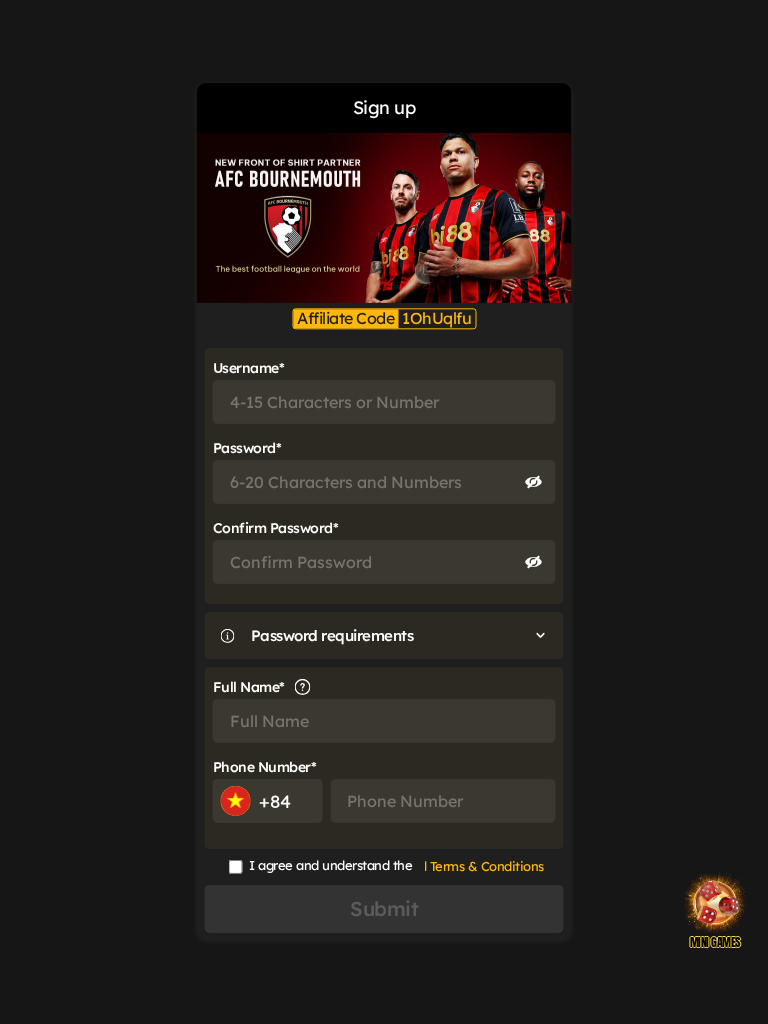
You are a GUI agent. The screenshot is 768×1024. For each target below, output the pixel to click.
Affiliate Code (345, 318)
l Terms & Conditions (484, 866)
